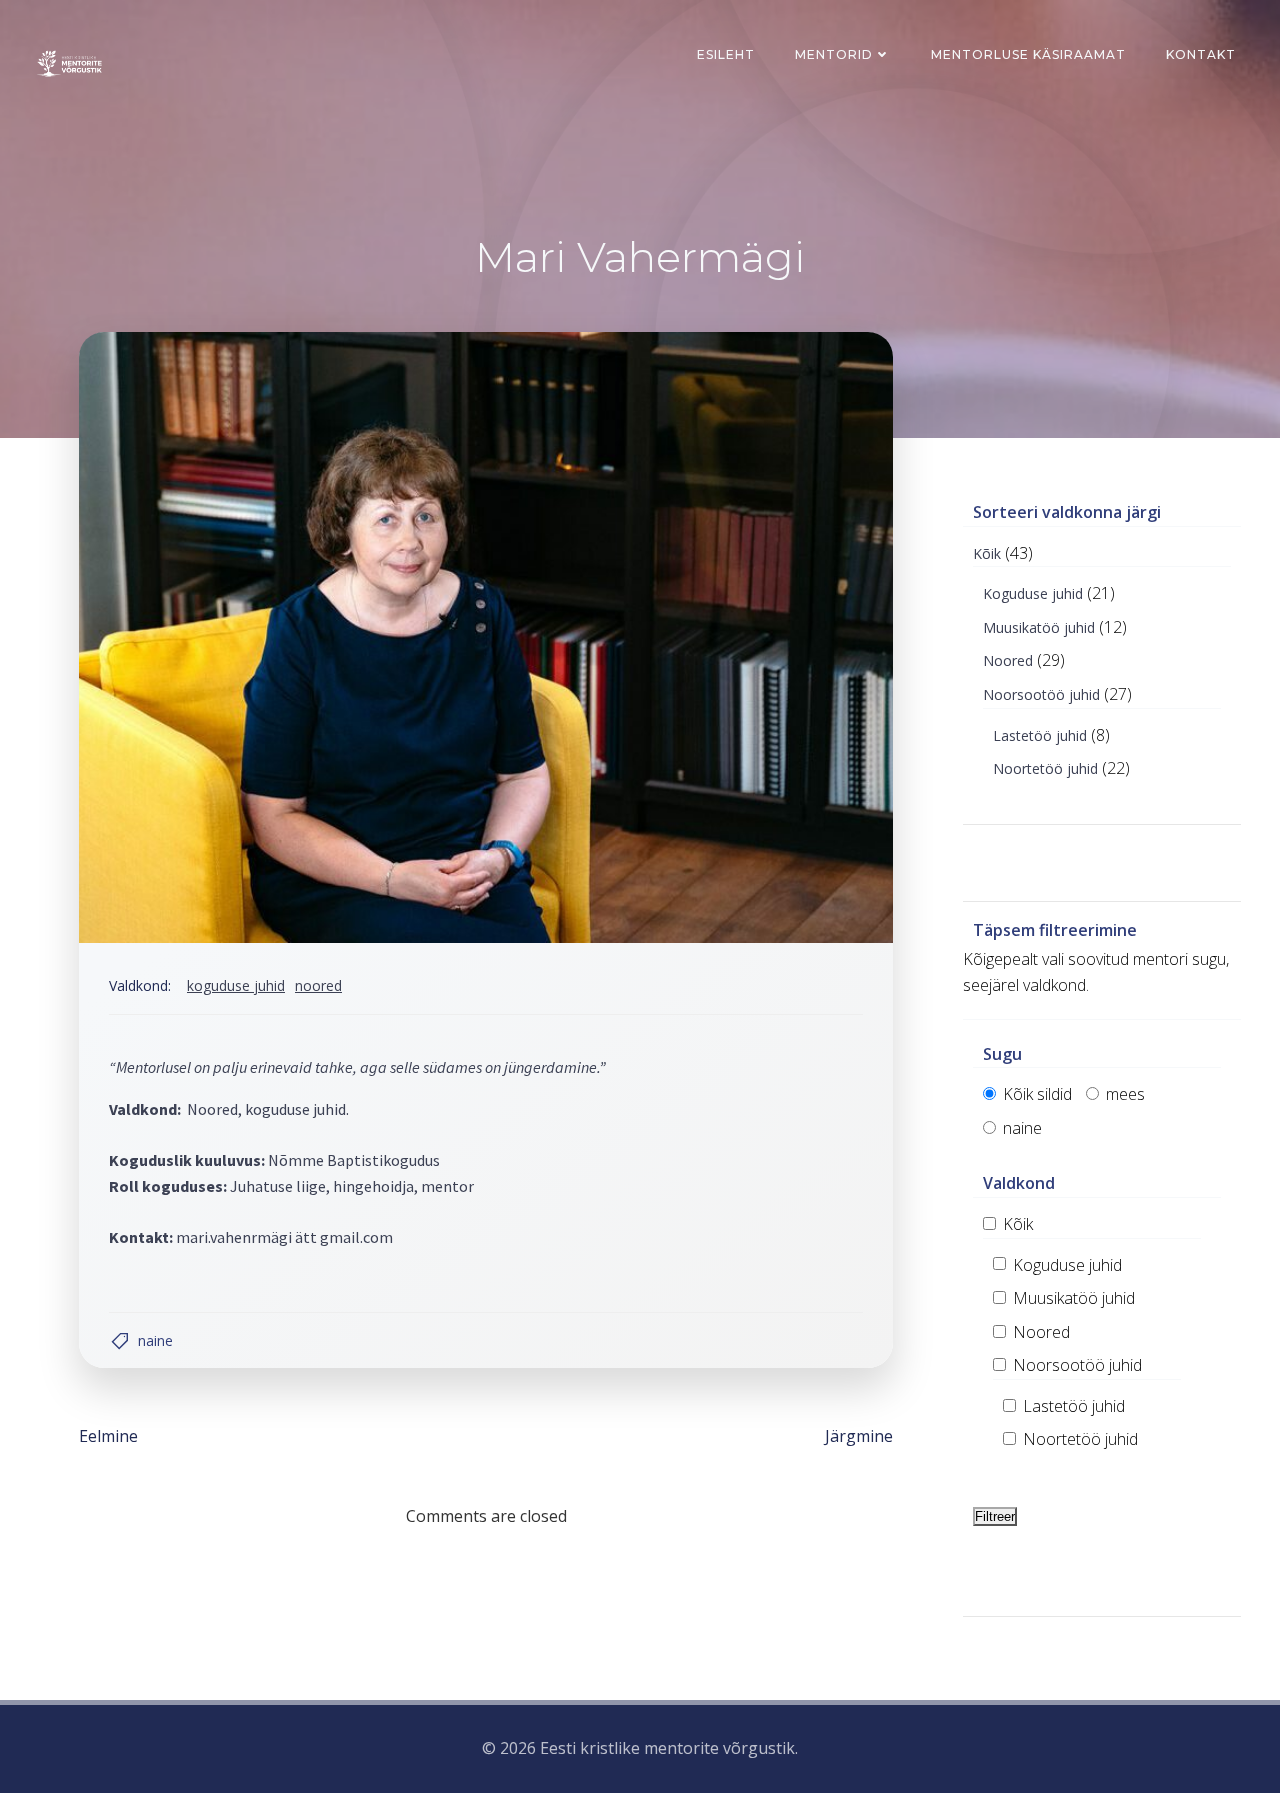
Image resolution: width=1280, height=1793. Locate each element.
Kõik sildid (1035, 1094)
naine (155, 1340)
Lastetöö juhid (1040, 735)
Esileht (726, 54)
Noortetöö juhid (1045, 768)
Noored (318, 985)
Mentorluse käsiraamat (1028, 54)
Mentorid (834, 54)
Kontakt (1201, 54)
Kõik (987, 553)
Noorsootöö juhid (1041, 694)
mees (1123, 1094)
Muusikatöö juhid (1039, 627)
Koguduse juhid (236, 985)
